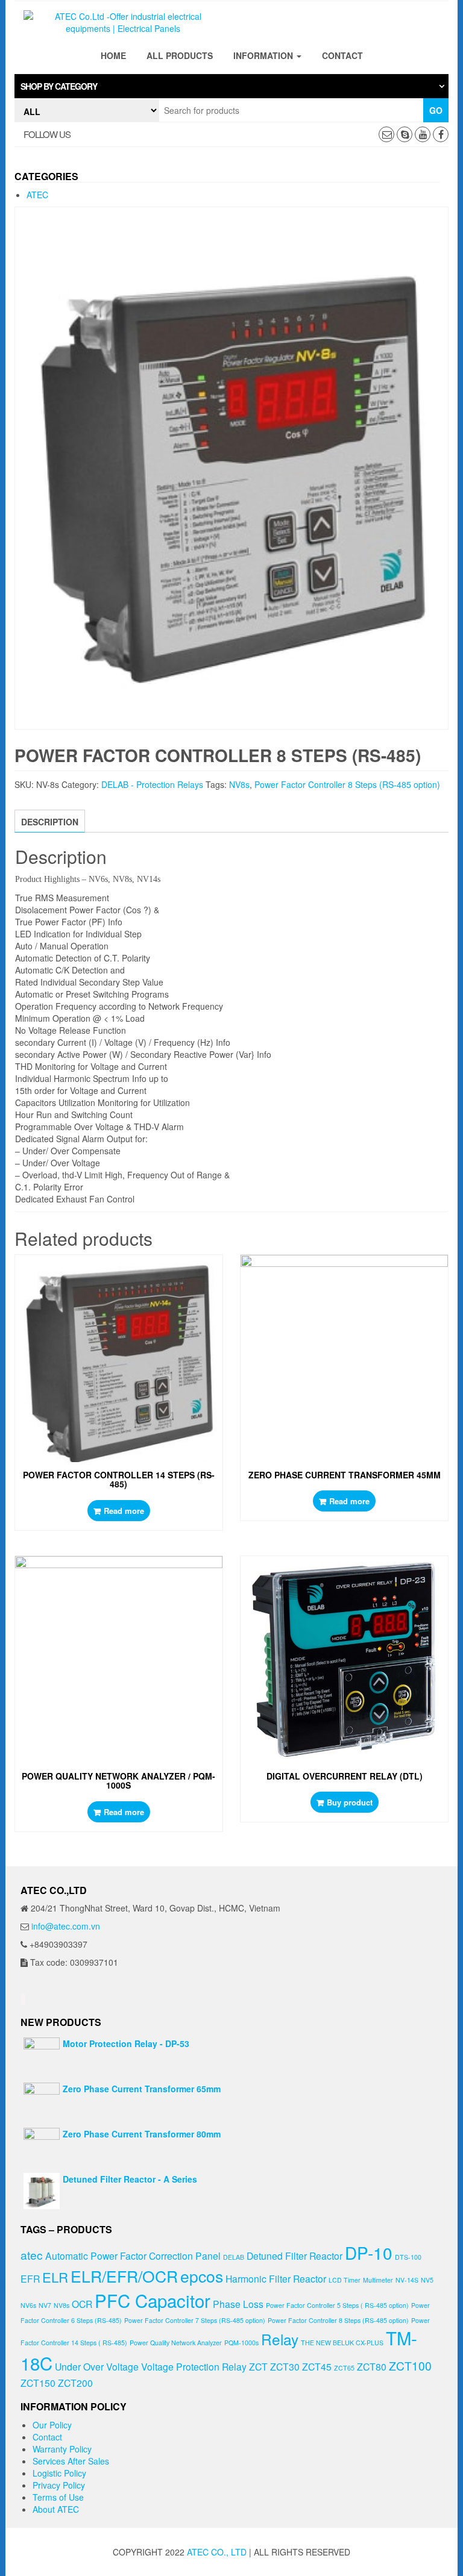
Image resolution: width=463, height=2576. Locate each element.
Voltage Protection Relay (194, 2366)
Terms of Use (58, 2497)
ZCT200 (75, 2383)
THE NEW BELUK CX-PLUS (342, 2343)
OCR (82, 2304)
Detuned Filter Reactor (294, 2256)
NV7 (45, 2305)
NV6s (28, 2305)
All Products (180, 55)
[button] (231, 86)
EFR (30, 2278)
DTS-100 (408, 2257)
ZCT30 (285, 2366)
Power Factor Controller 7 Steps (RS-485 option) (195, 2320)
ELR (55, 2277)
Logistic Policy (59, 2473)
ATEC (37, 195)
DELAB (234, 2257)
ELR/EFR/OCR (124, 2276)
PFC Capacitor (153, 2300)
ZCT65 (344, 2368)
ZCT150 (38, 2383)
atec (32, 2255)
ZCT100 (410, 2365)
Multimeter (378, 2280)
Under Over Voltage (97, 2366)
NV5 (427, 2280)
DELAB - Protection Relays (152, 784)
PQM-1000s (241, 2343)
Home (113, 55)
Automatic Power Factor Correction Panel (133, 2256)
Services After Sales (71, 2461)
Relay (280, 2339)
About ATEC (56, 2509)
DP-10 (369, 2252)
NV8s (239, 784)
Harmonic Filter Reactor (276, 2278)
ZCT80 (372, 2366)
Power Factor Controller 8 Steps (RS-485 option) (347, 784)
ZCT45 (317, 2366)
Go (436, 110)
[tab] (231, 86)
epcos (202, 2276)
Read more (124, 1511)
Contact (342, 55)
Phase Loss (238, 2304)
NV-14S (407, 2280)
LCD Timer (345, 2280)
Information (264, 55)
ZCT (258, 2366)
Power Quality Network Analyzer (176, 2343)
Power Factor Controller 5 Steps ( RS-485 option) (337, 2305)
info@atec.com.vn (66, 1926)
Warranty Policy (62, 2449)
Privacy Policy (59, 2485)
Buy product (350, 1802)
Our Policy (52, 2425)
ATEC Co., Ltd (217, 2552)
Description (50, 822)
